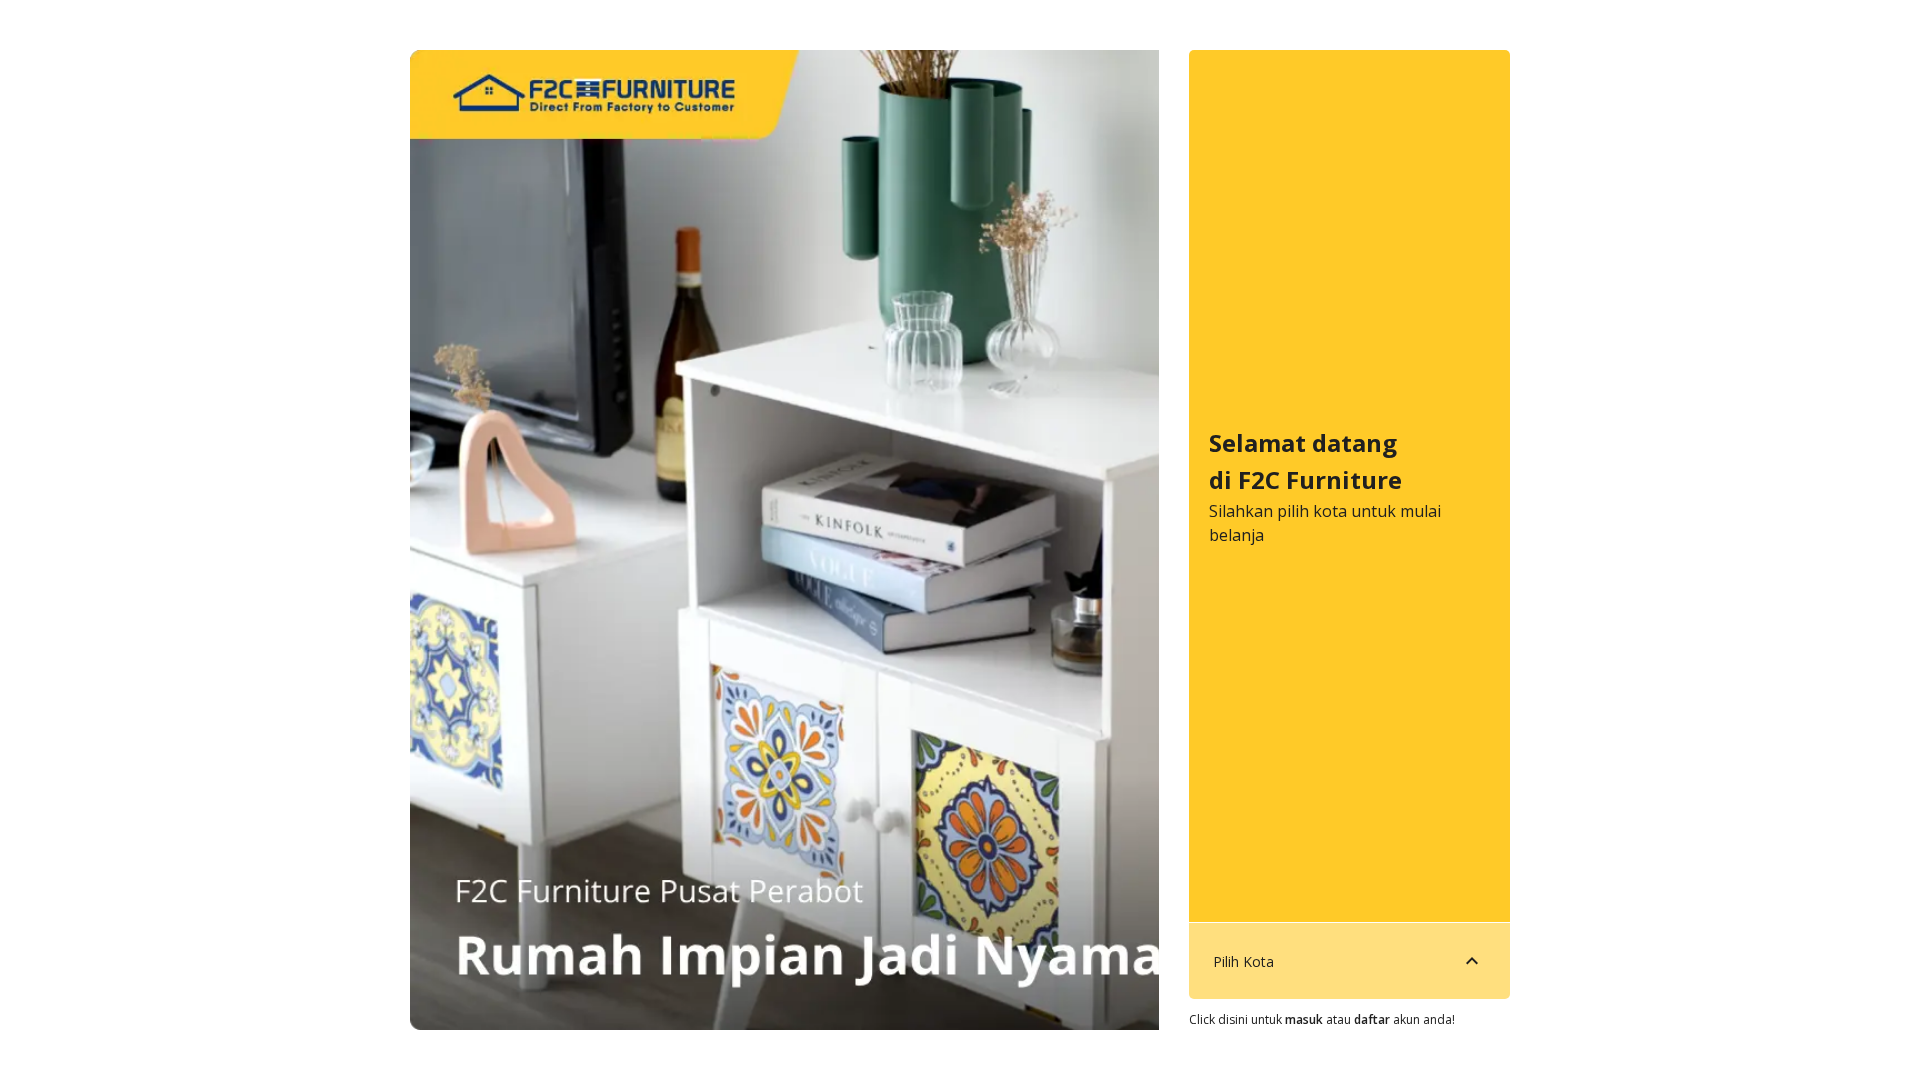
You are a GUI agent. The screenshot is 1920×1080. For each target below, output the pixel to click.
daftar (1372, 1019)
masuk (1304, 1019)
